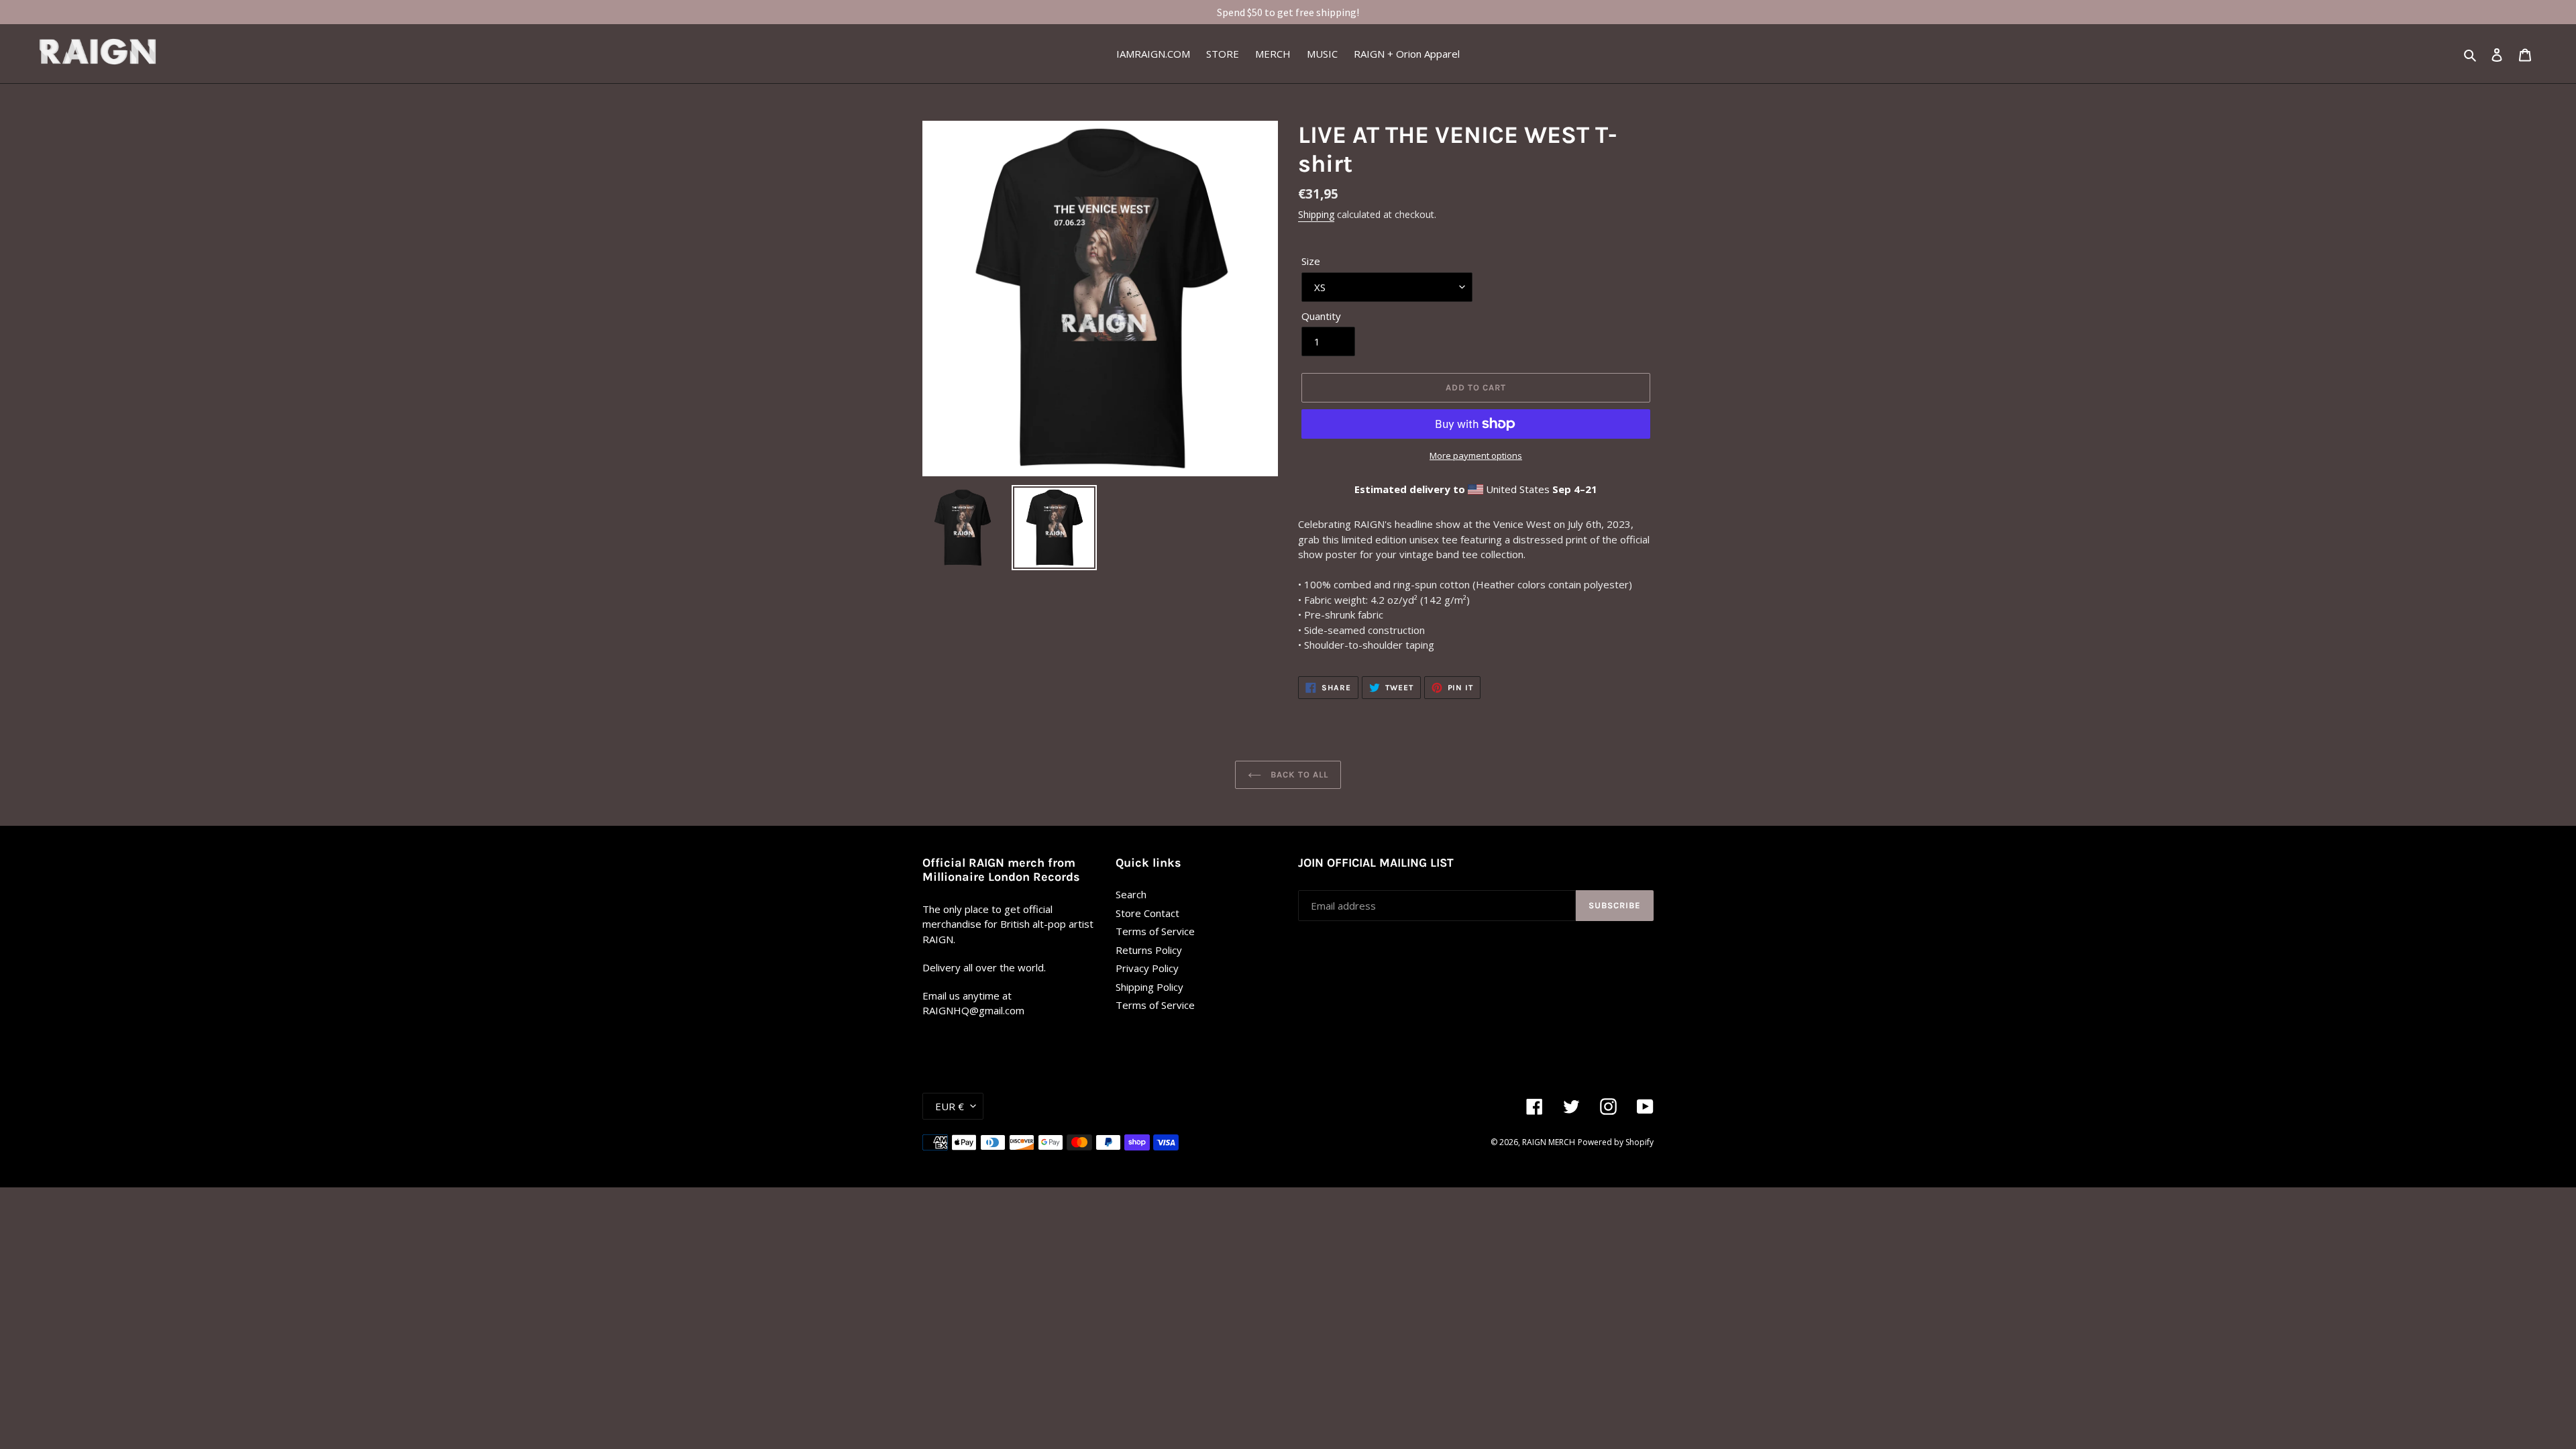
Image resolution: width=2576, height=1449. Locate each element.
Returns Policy (1149, 950)
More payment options (1476, 455)
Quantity (1321, 316)
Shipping (1316, 214)
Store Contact (1147, 913)
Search (1131, 894)
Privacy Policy (1147, 968)
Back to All (1298, 774)
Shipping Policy (1149, 987)
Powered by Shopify (1616, 1142)
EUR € (950, 1106)
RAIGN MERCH (1549, 1142)
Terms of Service (1155, 931)
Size (1311, 261)
